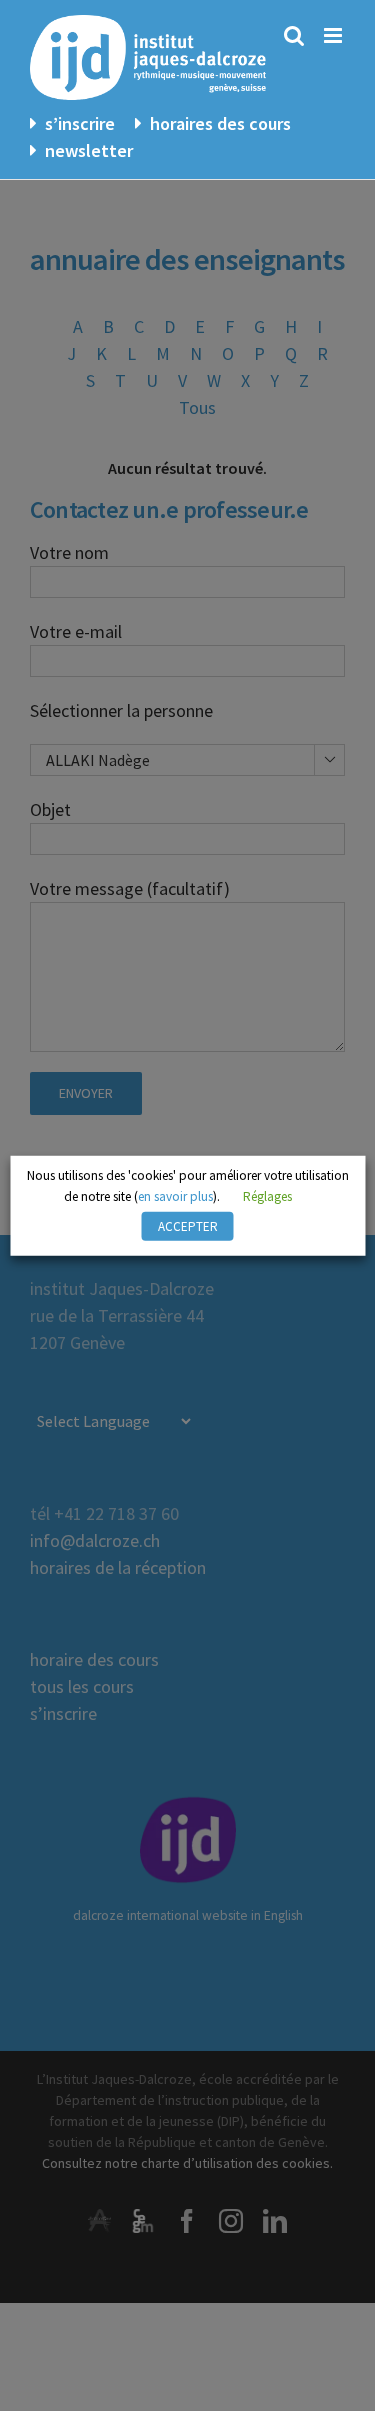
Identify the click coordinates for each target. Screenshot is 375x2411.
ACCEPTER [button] (188, 1226)
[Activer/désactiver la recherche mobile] (294, 35)
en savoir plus (175, 1196)
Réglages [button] (267, 1196)
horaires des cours (220, 123)
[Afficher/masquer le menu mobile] (334, 35)
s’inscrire (80, 123)
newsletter (89, 150)
